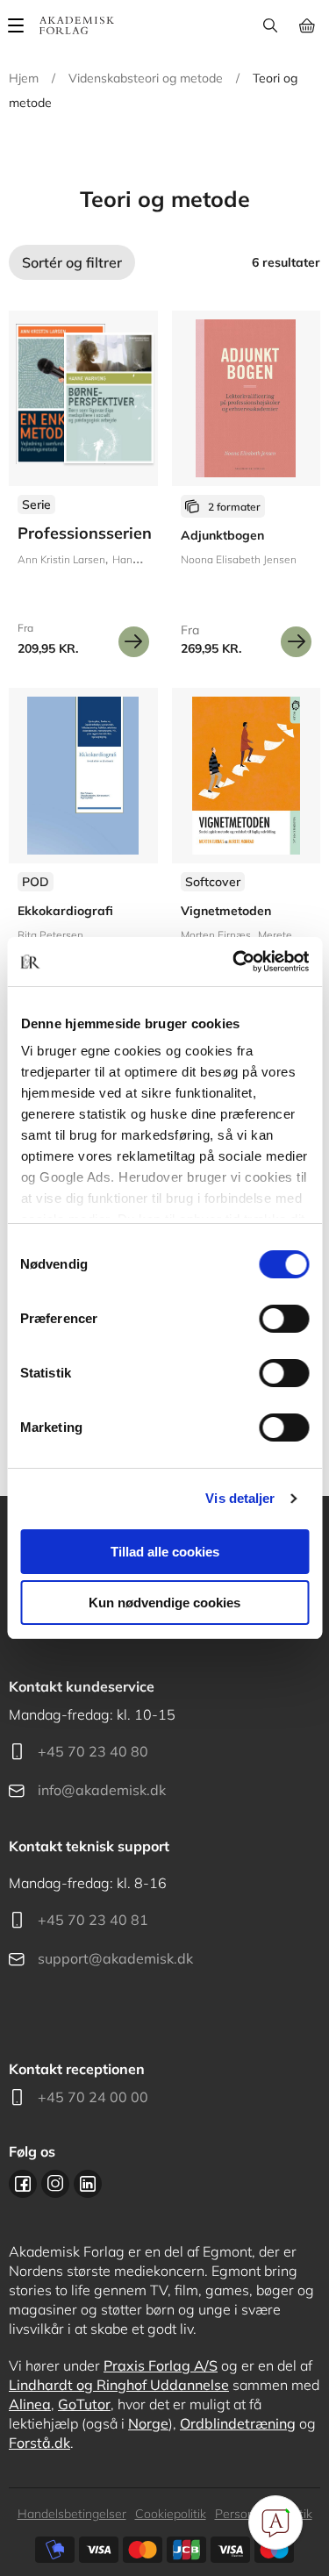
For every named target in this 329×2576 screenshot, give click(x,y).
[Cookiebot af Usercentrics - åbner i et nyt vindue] (234, 962)
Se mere (134, 642)
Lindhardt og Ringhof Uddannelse (119, 2385)
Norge (148, 2423)
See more (247, 490)
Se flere (83, 490)
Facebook (23, 2184)
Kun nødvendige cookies (164, 1603)
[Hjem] (77, 25)
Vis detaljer (240, 1498)
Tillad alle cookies (165, 1552)
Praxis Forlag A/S (161, 2365)
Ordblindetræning (238, 2423)
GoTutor (84, 2404)
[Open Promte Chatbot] (275, 2522)
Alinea (30, 2404)
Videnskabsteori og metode (146, 78)
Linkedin (88, 2184)
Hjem (24, 78)
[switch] (284, 1319)
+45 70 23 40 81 (93, 1920)
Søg (270, 25)
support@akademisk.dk (115, 1958)
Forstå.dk (39, 2443)
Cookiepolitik (171, 2514)
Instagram (55, 2184)
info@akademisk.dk (102, 1790)
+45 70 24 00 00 (93, 2097)
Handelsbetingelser (72, 2514)
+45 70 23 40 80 (93, 1751)
